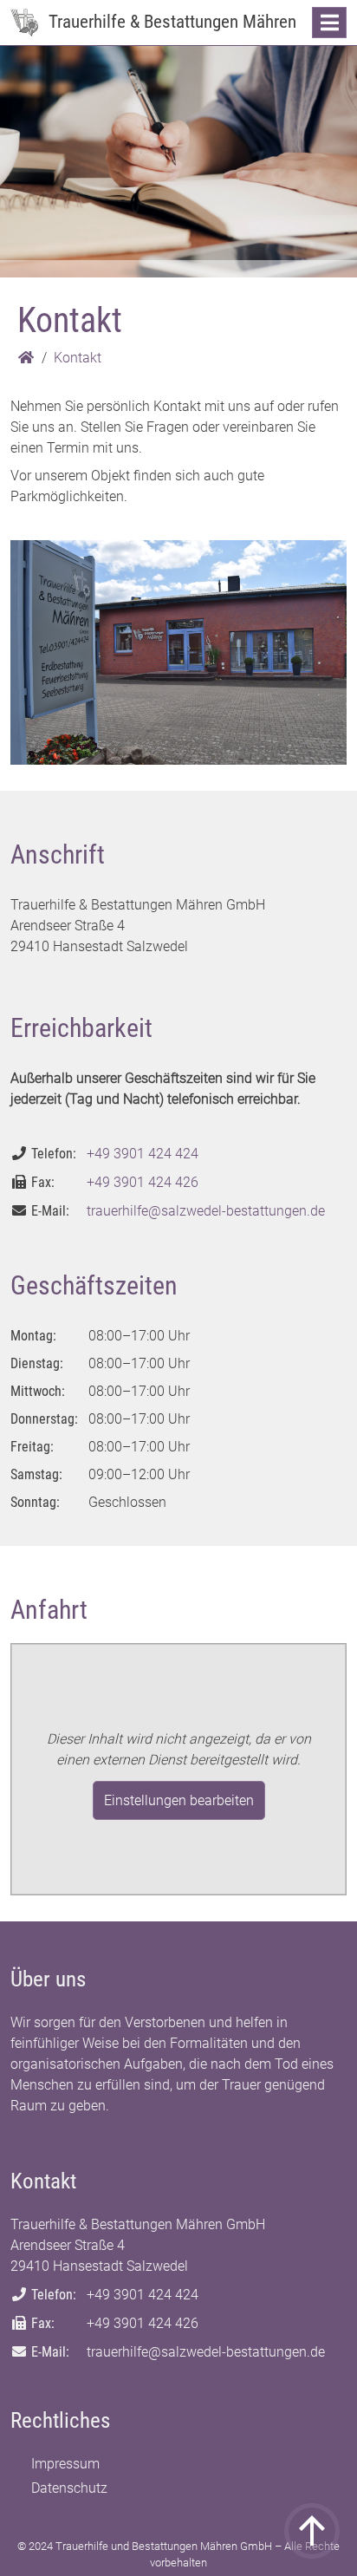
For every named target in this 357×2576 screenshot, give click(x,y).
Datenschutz (69, 2488)
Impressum (65, 2464)
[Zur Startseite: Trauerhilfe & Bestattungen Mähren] (24, 23)
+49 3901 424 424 (143, 1154)
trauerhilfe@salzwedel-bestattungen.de (206, 1211)
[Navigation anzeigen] (329, 23)
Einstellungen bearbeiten (179, 1800)
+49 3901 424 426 (143, 1182)
